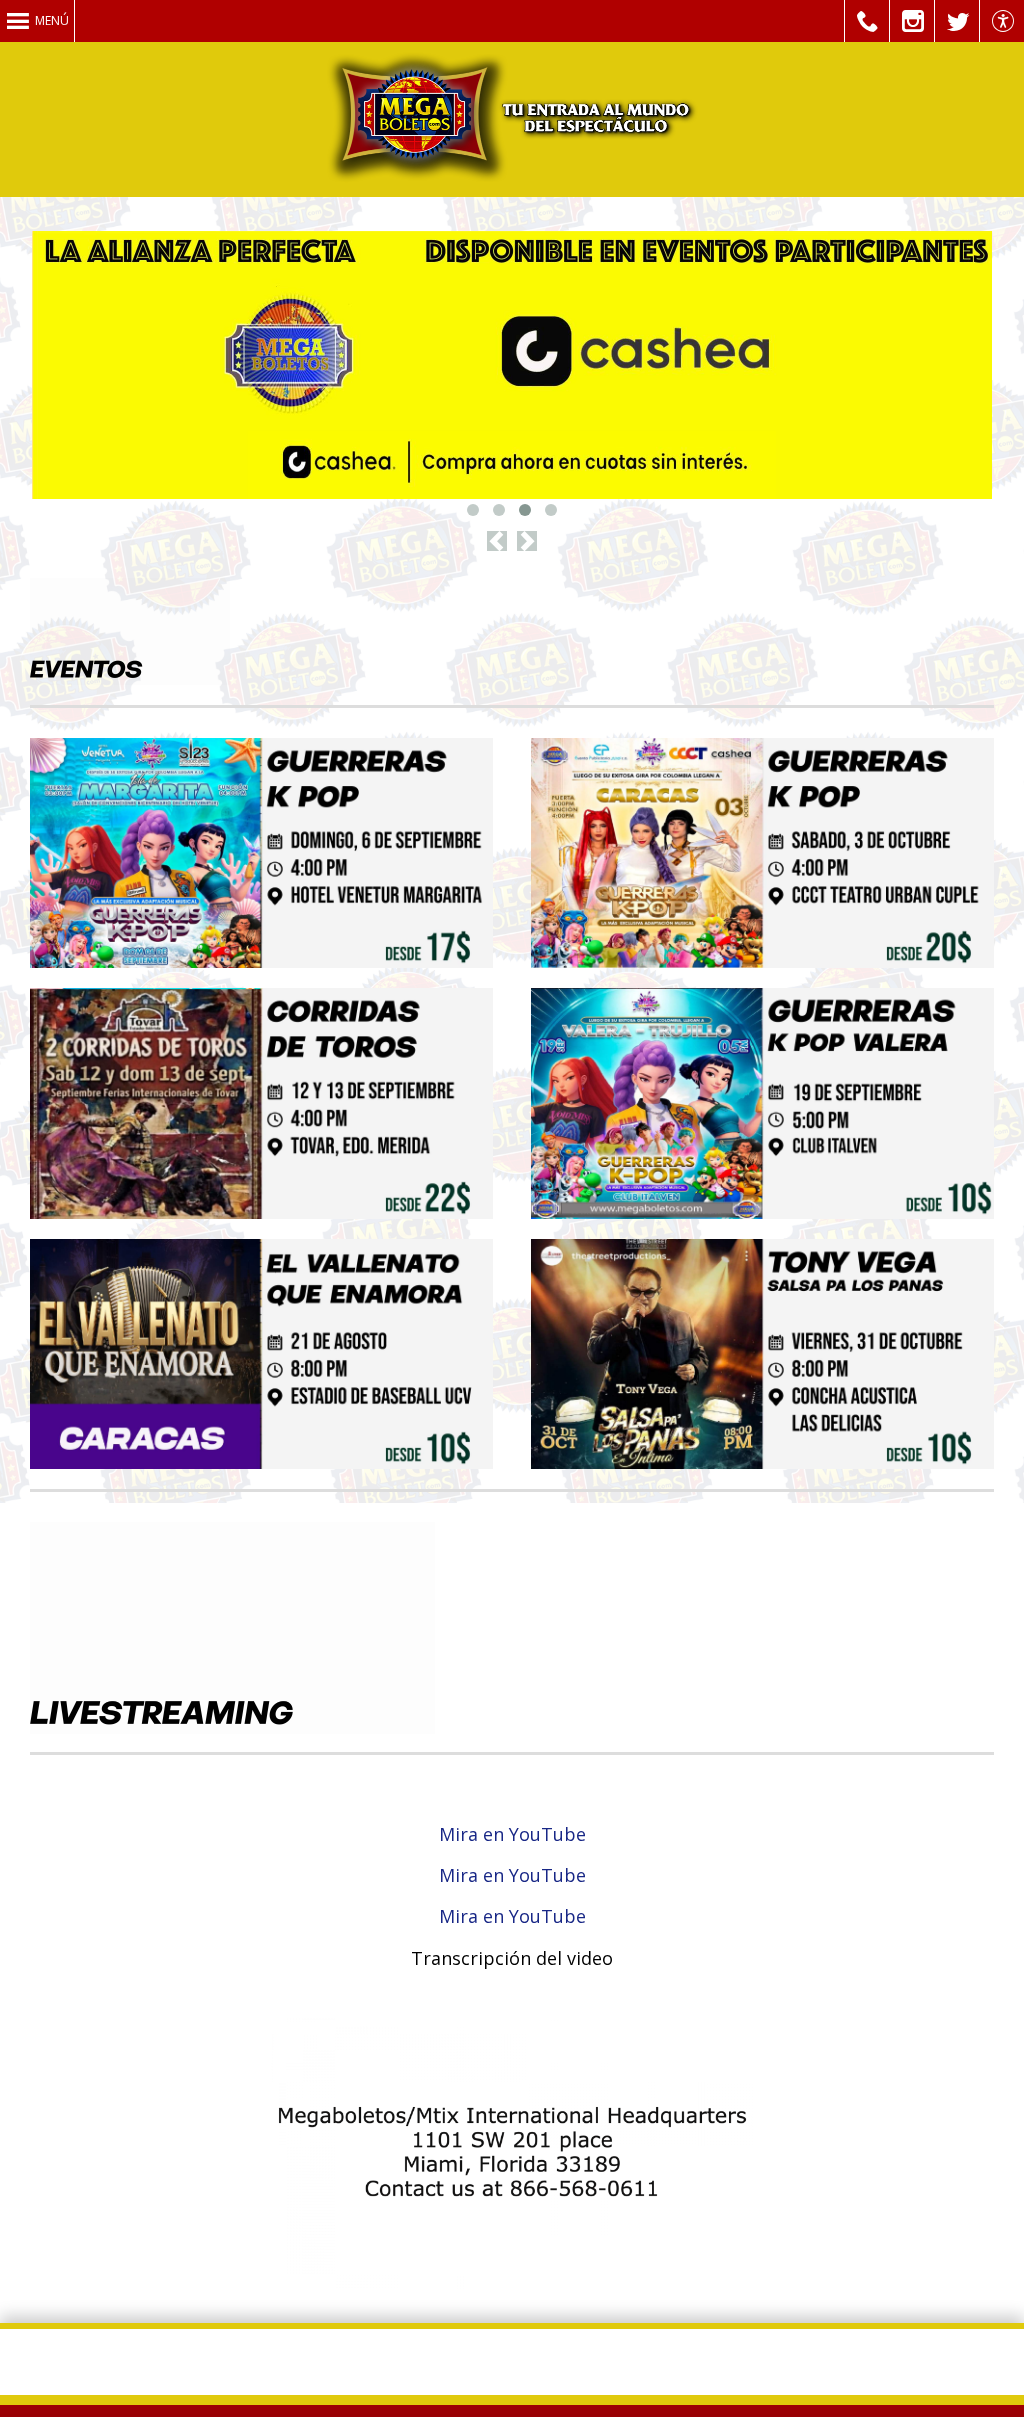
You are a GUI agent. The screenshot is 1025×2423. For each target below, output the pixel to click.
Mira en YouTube (512, 1834)
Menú (52, 20)
